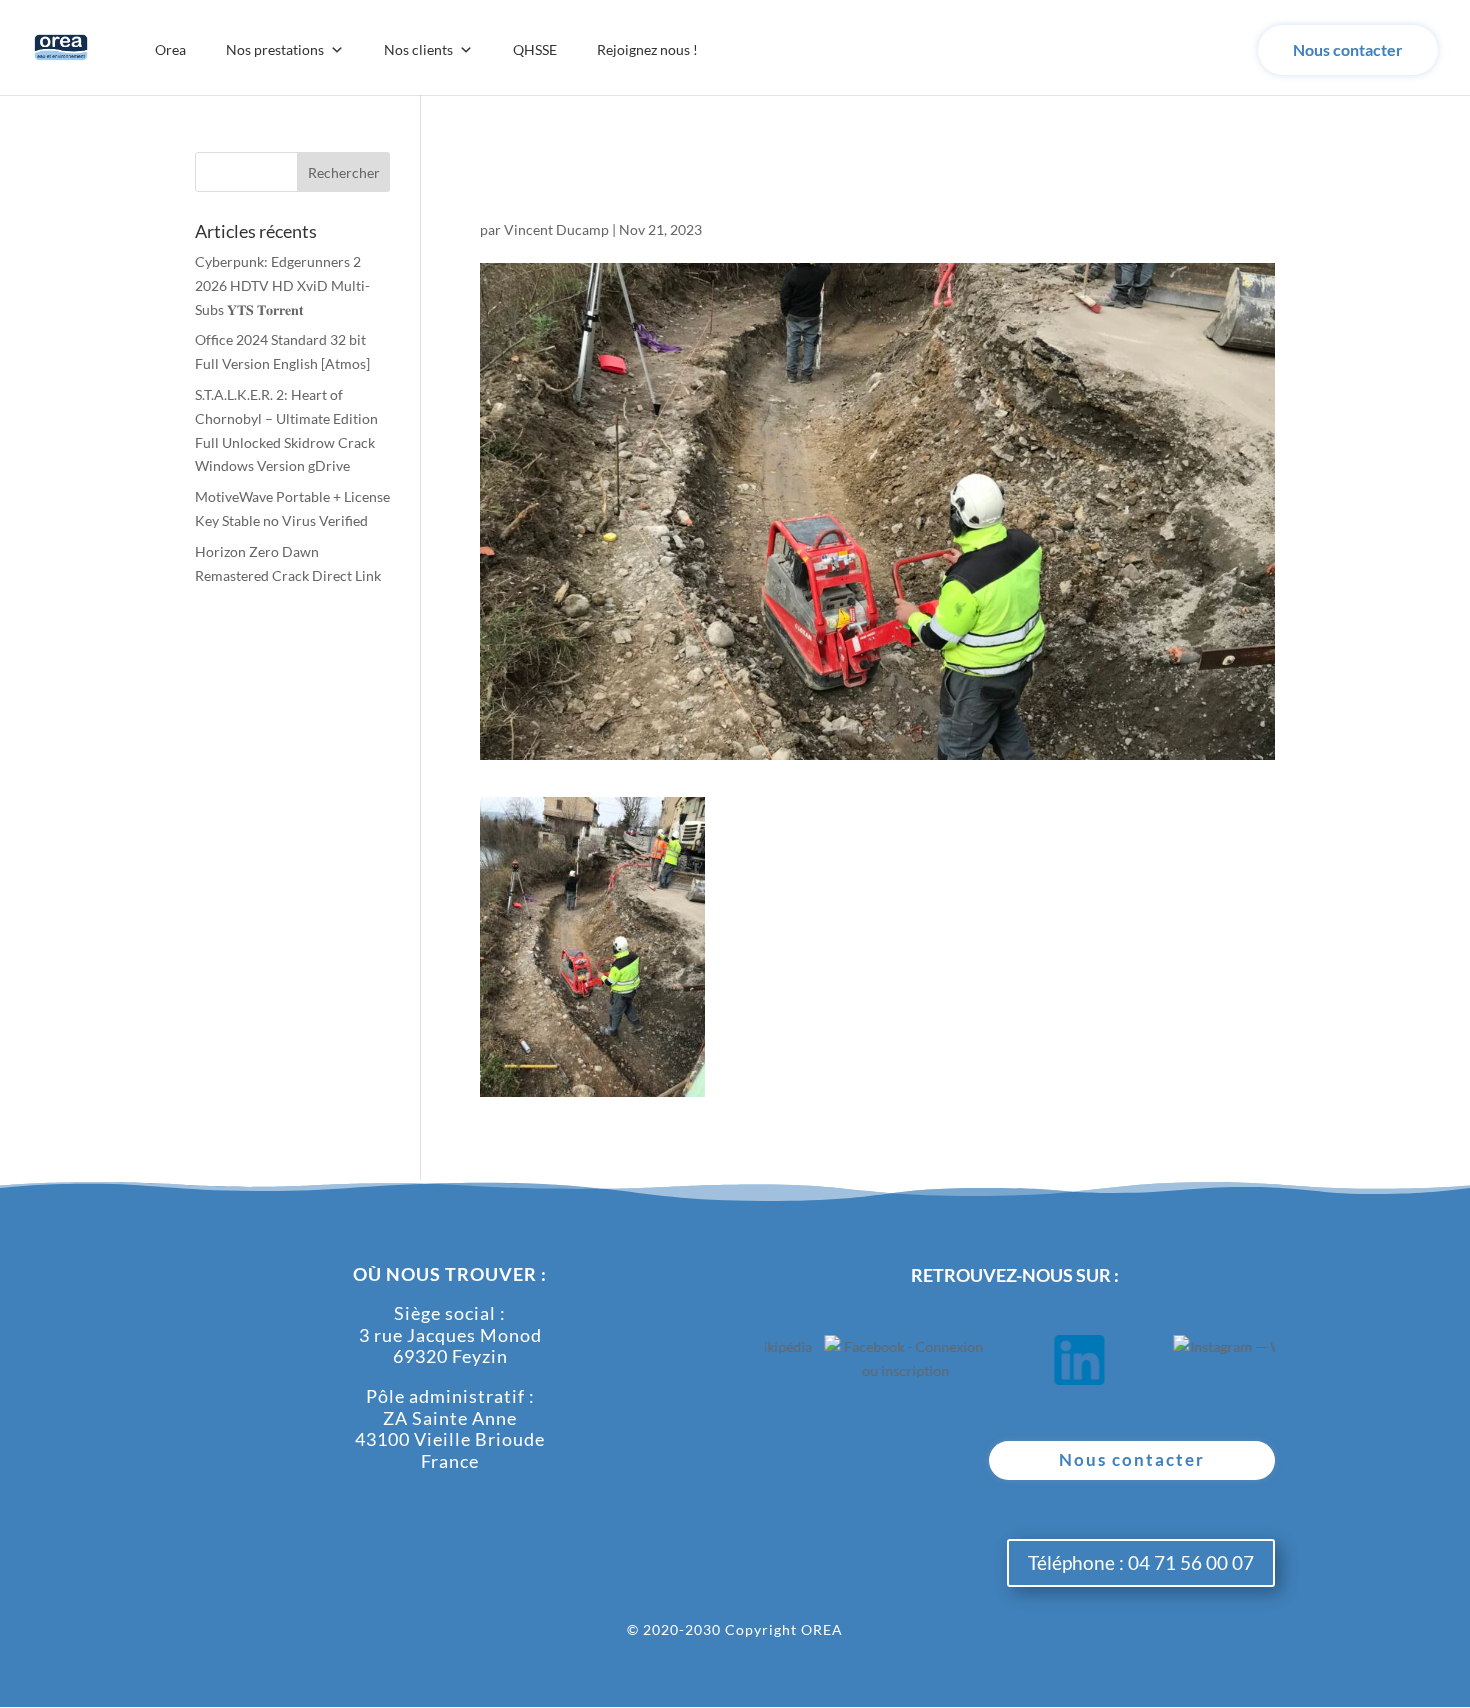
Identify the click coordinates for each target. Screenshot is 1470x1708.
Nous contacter (1348, 49)
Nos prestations (275, 49)
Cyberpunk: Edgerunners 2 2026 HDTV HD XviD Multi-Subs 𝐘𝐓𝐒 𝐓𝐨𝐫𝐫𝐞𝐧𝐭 (282, 285)
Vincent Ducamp (556, 229)
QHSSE (535, 49)
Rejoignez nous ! (647, 49)
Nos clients (418, 49)
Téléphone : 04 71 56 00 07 (1141, 1562)
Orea (170, 49)
